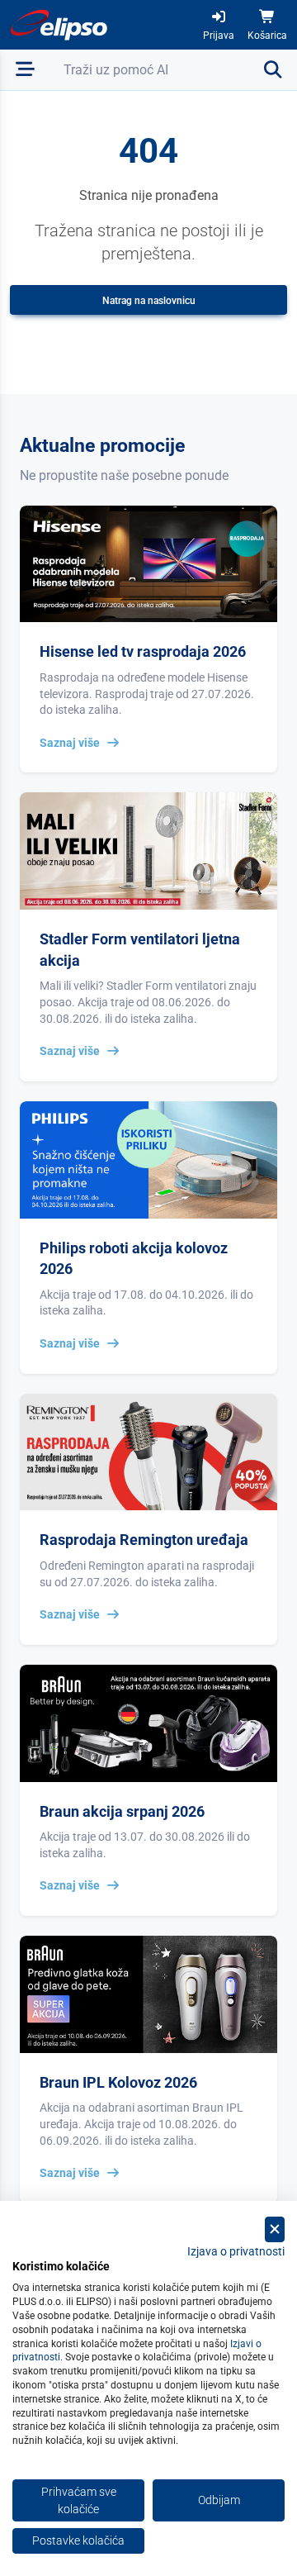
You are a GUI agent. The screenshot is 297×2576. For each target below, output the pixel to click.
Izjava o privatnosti (236, 2251)
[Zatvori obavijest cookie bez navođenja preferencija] (275, 2229)
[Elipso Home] (59, 25)
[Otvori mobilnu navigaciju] (25, 70)
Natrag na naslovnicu (149, 301)
